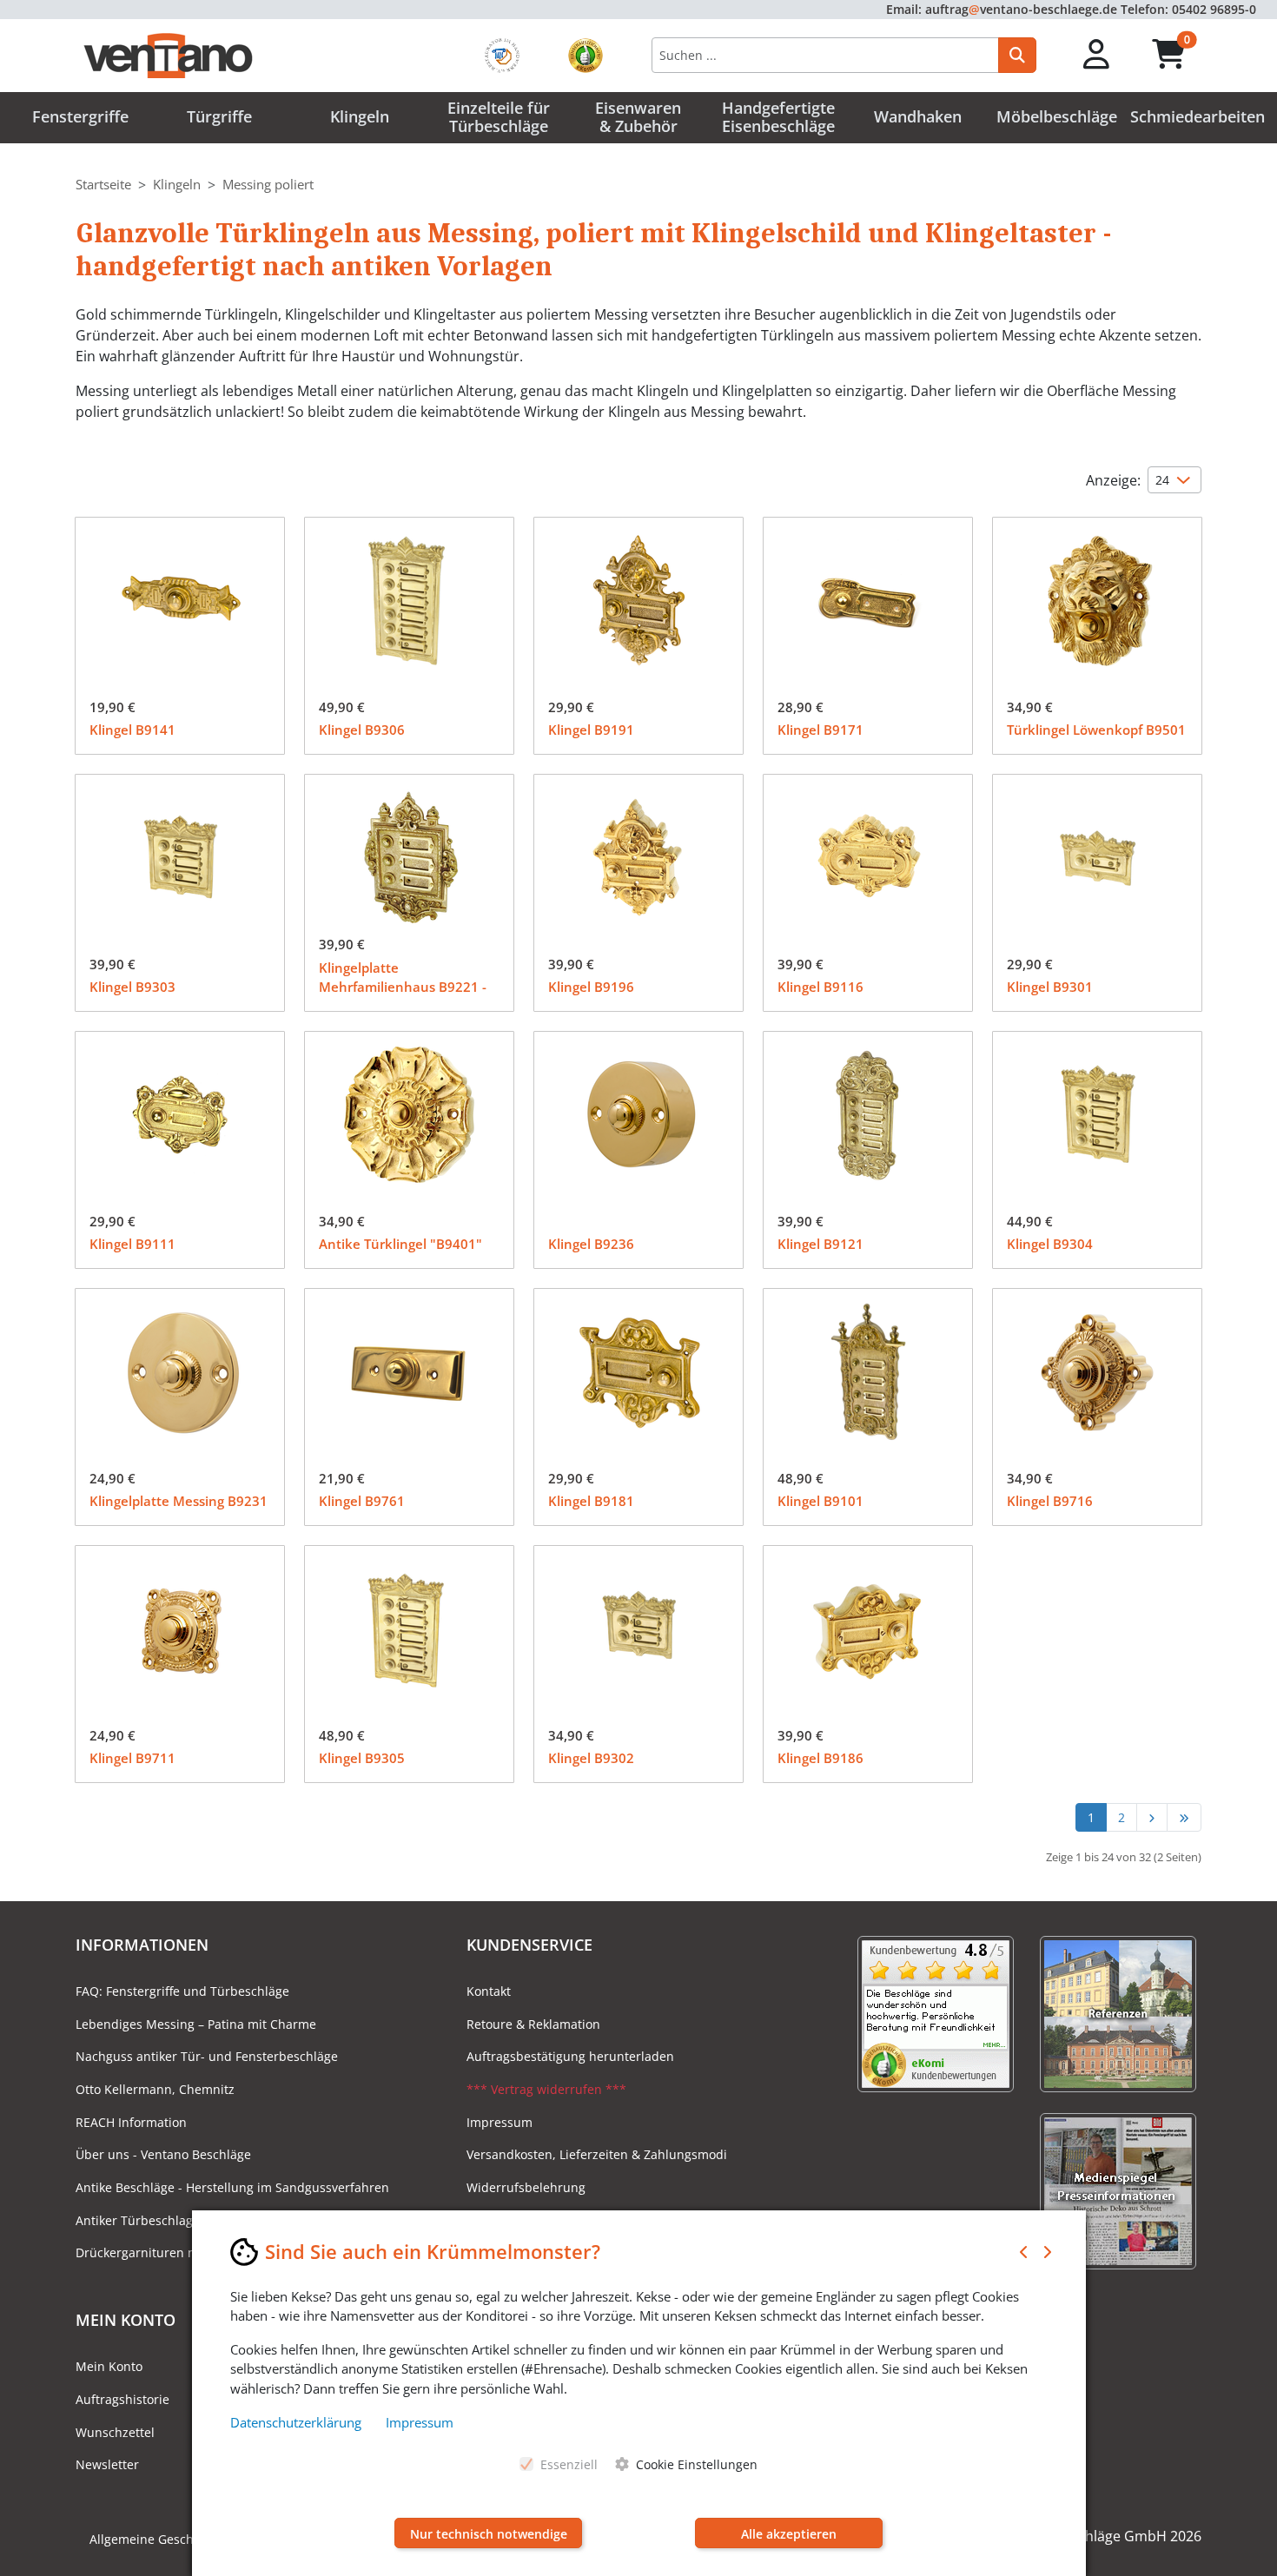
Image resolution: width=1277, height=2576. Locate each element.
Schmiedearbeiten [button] (1198, 116)
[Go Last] (1184, 1817)
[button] (1097, 55)
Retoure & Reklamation (533, 2024)
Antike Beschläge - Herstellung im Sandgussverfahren (232, 2187)
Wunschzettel (115, 2432)
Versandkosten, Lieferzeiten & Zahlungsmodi (597, 2154)
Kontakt (489, 1991)
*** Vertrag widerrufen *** (546, 2089)
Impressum (500, 2122)
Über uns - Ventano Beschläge (163, 2154)
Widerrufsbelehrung (526, 2187)
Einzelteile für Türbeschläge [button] (499, 117)
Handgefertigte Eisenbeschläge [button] (778, 117)
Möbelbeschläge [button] (1057, 116)
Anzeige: (1113, 480)
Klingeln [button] (360, 116)
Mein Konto (109, 2366)
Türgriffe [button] (219, 116)
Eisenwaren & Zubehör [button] (638, 117)
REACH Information (131, 2122)
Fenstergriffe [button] (80, 116)
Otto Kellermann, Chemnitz (155, 2089)
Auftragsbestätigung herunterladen (570, 2056)
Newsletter (107, 2464)
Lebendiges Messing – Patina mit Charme (196, 2024)
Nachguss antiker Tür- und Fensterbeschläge (207, 2056)
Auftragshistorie (122, 2399)
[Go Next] (1151, 1817)
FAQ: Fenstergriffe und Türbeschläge (182, 1991)
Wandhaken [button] (918, 116)
